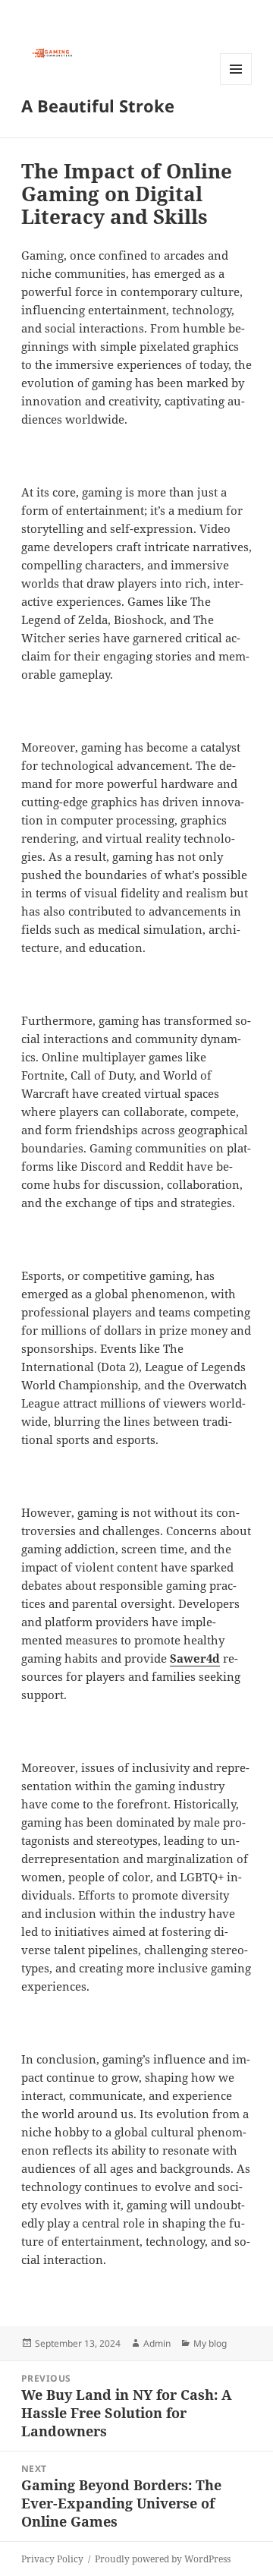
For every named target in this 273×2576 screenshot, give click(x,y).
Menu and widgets (236, 85)
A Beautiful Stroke (98, 106)
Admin (157, 2343)
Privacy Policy (52, 2559)
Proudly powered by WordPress (163, 2559)
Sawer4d (195, 1658)
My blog (210, 2343)
